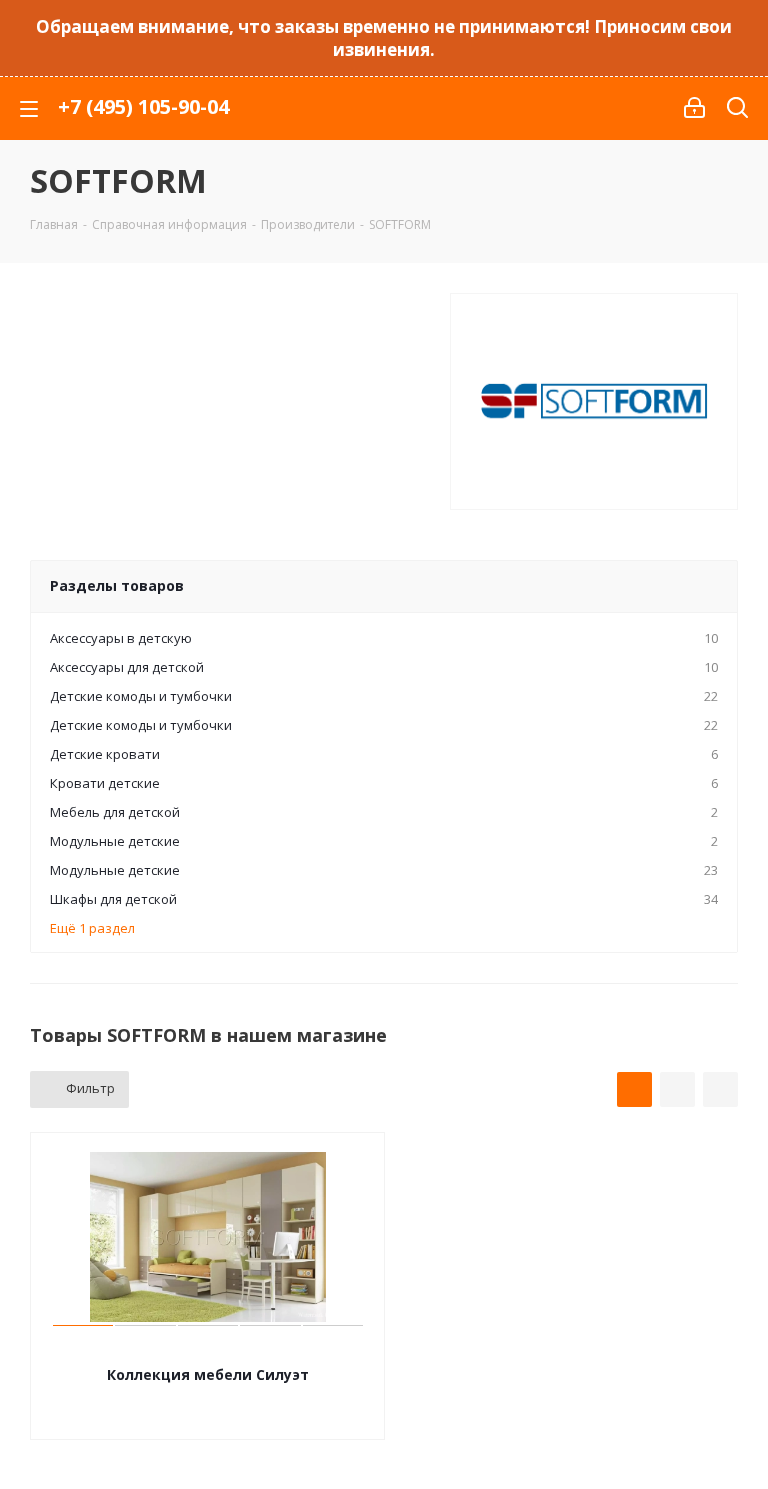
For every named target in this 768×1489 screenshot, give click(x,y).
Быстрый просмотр (208, 1348)
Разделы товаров (117, 585)
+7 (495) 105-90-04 (143, 106)
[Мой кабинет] (694, 108)
